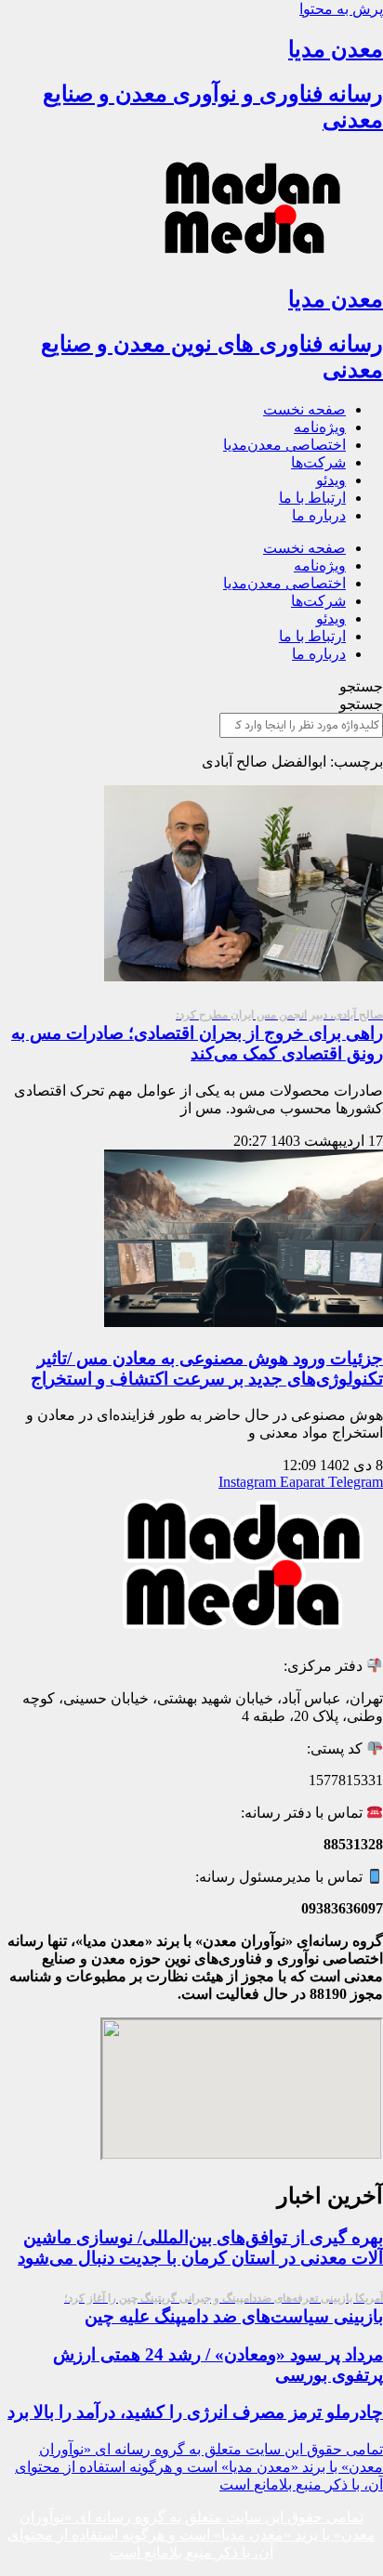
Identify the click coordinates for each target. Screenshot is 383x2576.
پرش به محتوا (341, 9)
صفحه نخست (304, 409)
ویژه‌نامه (320, 427)
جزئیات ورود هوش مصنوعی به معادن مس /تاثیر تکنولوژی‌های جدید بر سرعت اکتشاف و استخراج (207, 1368)
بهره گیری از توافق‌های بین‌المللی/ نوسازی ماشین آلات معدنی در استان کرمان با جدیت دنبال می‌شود (200, 2247)
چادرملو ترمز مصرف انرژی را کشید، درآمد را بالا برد (195, 2412)
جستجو (361, 686)
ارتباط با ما (312, 498)
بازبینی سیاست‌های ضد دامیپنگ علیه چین (224, 2309)
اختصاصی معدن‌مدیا (284, 445)
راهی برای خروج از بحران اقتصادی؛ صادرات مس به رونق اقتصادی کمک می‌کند (197, 1036)
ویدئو (331, 480)
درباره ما (319, 515)
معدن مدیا (336, 49)
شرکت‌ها (318, 462)
